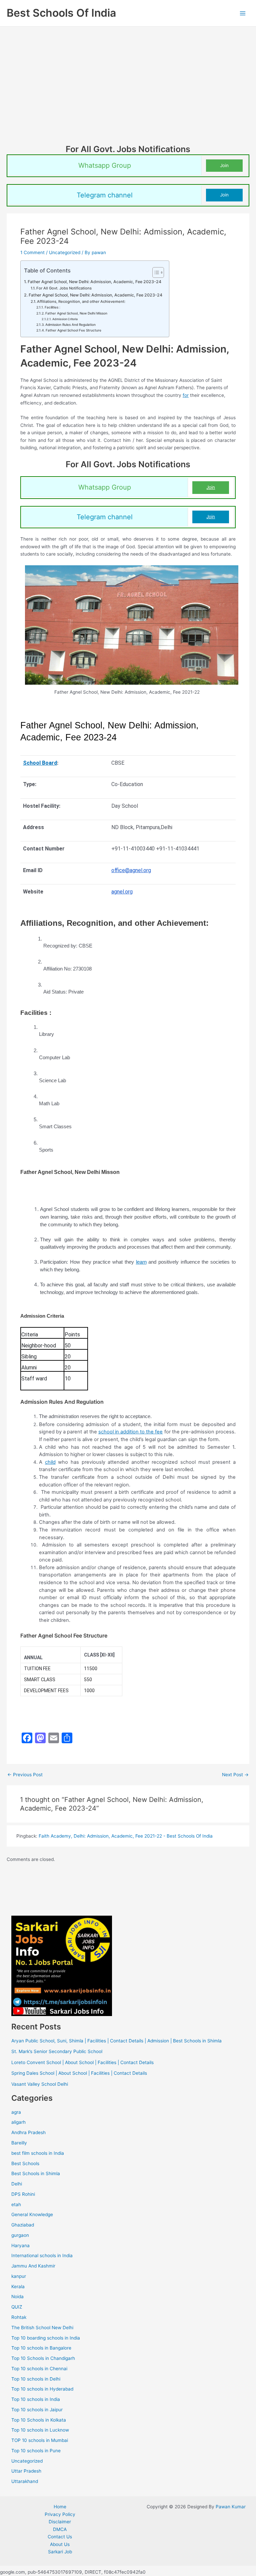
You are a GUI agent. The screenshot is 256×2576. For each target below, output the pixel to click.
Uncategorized (65, 252)
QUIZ (17, 2307)
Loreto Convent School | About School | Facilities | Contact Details (82, 2062)
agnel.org (122, 892)
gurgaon (20, 2235)
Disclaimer (60, 2522)
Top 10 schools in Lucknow (40, 2430)
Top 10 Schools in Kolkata (39, 2420)
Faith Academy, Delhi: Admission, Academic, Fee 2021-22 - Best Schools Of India (126, 1836)
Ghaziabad (23, 2225)
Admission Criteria (65, 319)
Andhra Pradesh (28, 2132)
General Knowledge (32, 2214)
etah (16, 2204)
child (50, 1462)
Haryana (20, 2245)
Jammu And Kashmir (33, 2266)
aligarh (18, 2122)
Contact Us (60, 2537)
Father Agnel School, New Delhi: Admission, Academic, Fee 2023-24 (94, 282)
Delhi (17, 2184)
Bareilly (19, 2143)
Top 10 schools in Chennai (39, 2369)
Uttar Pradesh (26, 2471)
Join (224, 165)
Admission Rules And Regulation (70, 325)
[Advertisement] (128, 94)
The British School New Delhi (42, 2328)
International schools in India (42, 2256)
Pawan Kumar (231, 2507)
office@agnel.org (131, 870)
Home (60, 2507)
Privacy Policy (60, 2514)
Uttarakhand (25, 2481)
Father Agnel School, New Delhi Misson (76, 313)
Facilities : (52, 307)
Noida (17, 2297)
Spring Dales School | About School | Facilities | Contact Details (79, 2073)
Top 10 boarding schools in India (46, 2338)
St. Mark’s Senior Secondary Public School (57, 2051)
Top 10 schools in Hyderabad (42, 2389)
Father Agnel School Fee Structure (73, 330)
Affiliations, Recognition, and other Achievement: (81, 301)
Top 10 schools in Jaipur (37, 2410)
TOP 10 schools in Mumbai (40, 2440)
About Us (60, 2544)
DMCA (60, 2529)
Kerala (18, 2287)
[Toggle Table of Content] (155, 272)
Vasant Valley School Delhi (40, 2084)
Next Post (235, 1775)
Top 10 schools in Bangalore (41, 2348)
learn (141, 1262)
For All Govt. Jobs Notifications (64, 288)
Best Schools (25, 2163)
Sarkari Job (60, 2552)
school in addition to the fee (131, 1432)
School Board (40, 763)
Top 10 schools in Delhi (36, 2379)
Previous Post (25, 1775)
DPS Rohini (23, 2194)
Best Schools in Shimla (36, 2173)
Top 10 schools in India (36, 2399)
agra (16, 2112)
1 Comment (32, 252)
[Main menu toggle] (243, 13)
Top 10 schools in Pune (36, 2451)
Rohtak (19, 2317)
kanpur (19, 2276)
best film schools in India (38, 2153)
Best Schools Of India (61, 13)
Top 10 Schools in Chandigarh (43, 2358)
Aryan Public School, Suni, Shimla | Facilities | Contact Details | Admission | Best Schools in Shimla (116, 2041)
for (186, 395)
